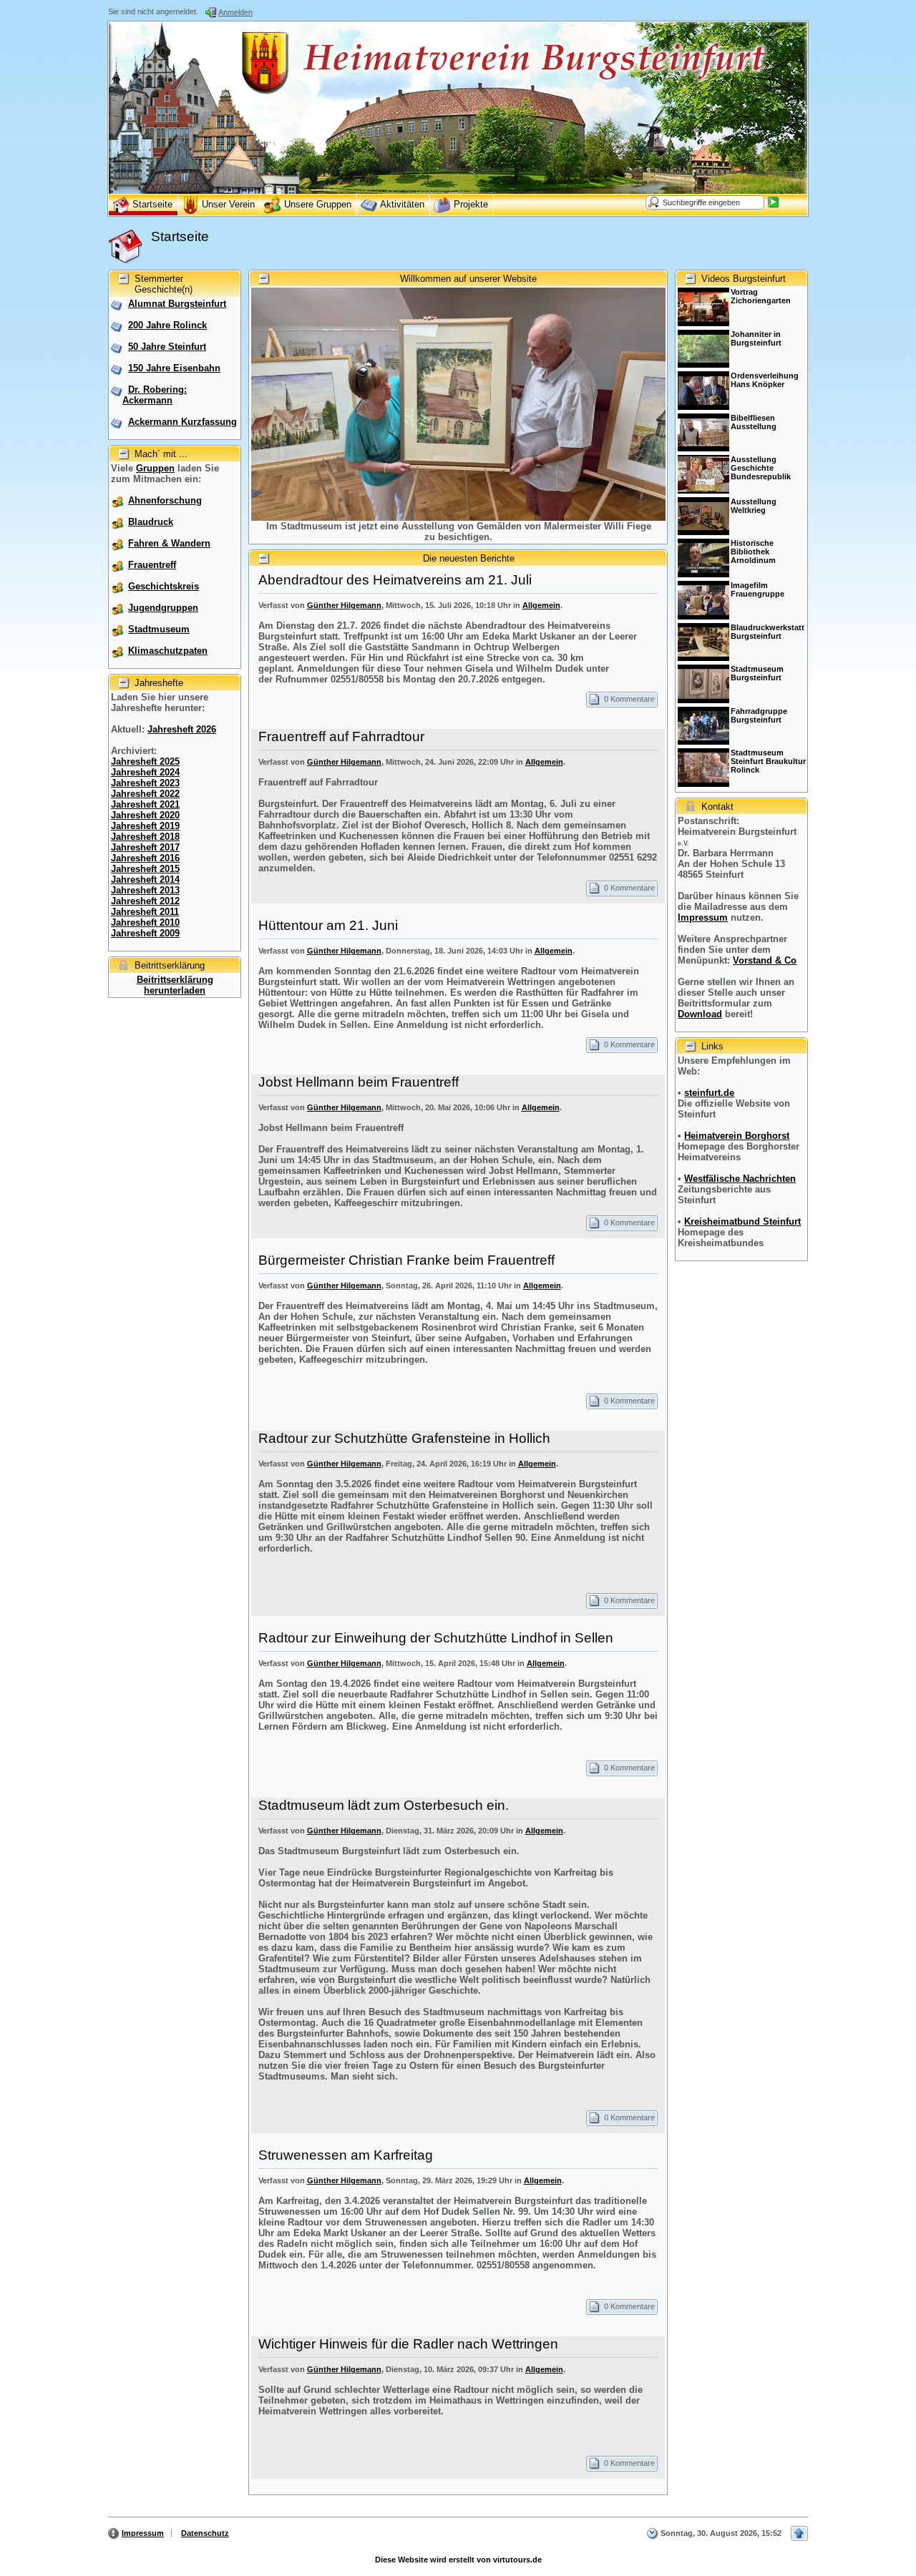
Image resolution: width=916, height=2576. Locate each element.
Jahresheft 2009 (145, 933)
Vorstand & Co (765, 960)
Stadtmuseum (159, 629)
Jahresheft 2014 (145, 880)
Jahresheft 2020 (145, 815)
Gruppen (155, 468)
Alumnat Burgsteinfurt (177, 304)
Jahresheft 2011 (145, 912)
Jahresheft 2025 (145, 761)
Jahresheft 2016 (145, 858)
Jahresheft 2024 (145, 772)
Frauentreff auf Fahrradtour (341, 736)
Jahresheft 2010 (145, 922)
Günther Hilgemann (344, 605)
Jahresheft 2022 (145, 794)
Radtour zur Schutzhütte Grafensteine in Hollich (404, 1438)
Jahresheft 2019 (145, 826)
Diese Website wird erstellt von (458, 2560)
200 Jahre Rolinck (167, 325)
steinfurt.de (709, 1093)
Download (700, 1014)
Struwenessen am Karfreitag (346, 2155)
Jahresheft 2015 (145, 869)
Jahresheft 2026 (182, 729)
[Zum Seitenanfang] (799, 2533)
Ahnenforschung (165, 500)
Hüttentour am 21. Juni (328, 925)
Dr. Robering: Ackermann (155, 395)
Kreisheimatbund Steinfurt (742, 1221)
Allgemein (541, 605)
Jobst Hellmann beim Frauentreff (359, 1082)
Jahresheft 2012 (145, 901)
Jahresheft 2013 (145, 890)
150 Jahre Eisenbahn (174, 368)
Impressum (703, 917)
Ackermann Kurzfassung (182, 422)
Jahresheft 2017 (145, 847)
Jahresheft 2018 (145, 837)
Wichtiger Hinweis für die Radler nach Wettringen (408, 2344)
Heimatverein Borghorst (737, 1136)
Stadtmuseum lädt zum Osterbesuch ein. (384, 1805)
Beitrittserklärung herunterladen (175, 985)
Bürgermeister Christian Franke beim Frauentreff (406, 1260)
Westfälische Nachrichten (740, 1179)
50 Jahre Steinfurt (167, 347)
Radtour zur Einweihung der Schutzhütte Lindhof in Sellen (436, 1638)
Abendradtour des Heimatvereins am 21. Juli (395, 580)
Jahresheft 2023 (145, 783)
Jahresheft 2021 (145, 804)
